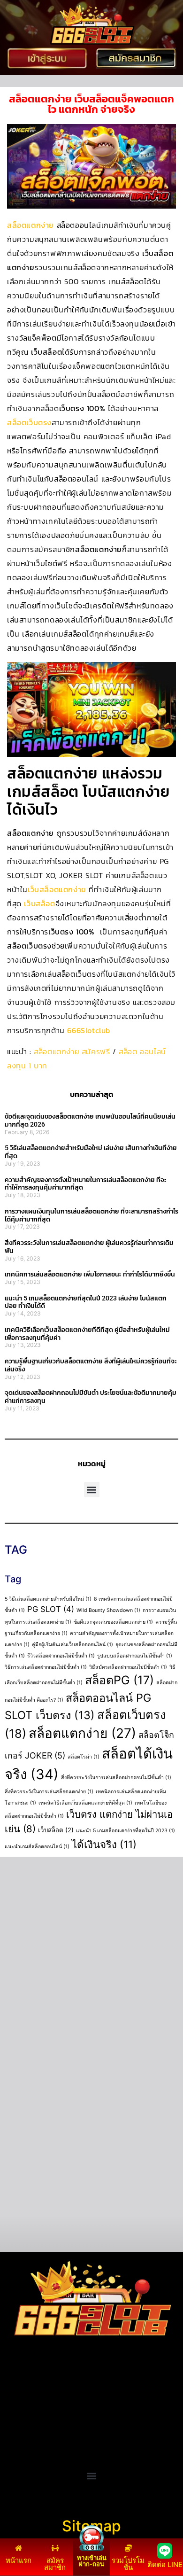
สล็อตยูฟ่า (21, 2390)
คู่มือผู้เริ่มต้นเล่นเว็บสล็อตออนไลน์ (72, 1645)
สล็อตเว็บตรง (29, 422)
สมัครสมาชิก (55, 2564)
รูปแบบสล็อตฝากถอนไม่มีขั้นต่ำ (135, 1656)
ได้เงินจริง (104, 1844)
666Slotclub (89, 1030)
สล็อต (14, 2447)
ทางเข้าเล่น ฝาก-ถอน (92, 2561)
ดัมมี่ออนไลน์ (26, 2413)
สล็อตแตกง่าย (30, 225)
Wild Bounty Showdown (108, 1610)
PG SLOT (51, 1609)
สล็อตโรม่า (84, 1757)
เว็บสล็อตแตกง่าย (57, 889)
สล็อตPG (119, 1680)
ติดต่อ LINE (165, 2564)
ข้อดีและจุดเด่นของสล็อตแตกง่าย (113, 1622)
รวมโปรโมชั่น (128, 2564)
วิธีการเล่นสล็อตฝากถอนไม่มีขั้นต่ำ (46, 1667)
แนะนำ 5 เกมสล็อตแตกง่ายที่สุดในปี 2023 (126, 1831)
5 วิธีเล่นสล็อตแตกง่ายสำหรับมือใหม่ (48, 1599)
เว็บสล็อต (39, 903)
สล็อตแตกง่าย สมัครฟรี (72, 1051)
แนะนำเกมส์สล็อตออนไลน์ (37, 1847)
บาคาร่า (18, 2402)
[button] (92, 1490)
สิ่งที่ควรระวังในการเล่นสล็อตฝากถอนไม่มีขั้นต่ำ (116, 1778)
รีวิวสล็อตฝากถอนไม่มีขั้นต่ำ (61, 1656)
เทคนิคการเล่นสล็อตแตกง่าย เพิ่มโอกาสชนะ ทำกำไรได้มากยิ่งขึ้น (90, 1274)
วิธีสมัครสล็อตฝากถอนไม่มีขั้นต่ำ (128, 1667)
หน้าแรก (19, 2560)
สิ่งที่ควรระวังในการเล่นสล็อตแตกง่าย (49, 1792)
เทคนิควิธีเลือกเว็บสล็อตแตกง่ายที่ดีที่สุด (85, 1803)
